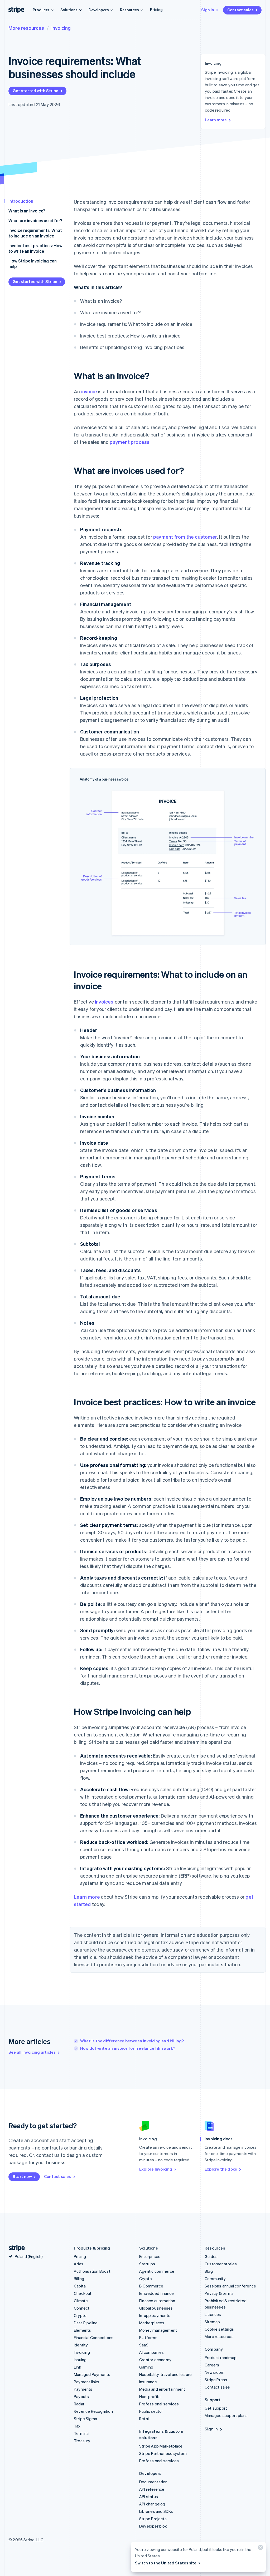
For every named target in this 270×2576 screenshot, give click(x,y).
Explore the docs (221, 2169)
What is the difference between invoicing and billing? (132, 2041)
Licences (213, 2314)
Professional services (159, 2404)
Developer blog (153, 2526)
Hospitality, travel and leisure (165, 2374)
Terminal (82, 2433)
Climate (81, 2301)
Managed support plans (226, 2415)
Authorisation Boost (92, 2271)
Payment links (87, 2382)
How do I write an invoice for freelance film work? (128, 2048)
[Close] (260, 2548)
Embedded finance (156, 2293)
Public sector (151, 2411)
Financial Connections (94, 2337)
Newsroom (215, 2372)
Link (78, 2367)
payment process (130, 442)
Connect (82, 2308)
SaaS (144, 2345)
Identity (81, 2345)
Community (215, 2279)
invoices (104, 1002)
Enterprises (150, 2256)
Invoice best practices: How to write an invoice (35, 248)
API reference (152, 2489)
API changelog (152, 2504)
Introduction (21, 201)
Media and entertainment (162, 2389)
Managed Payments (92, 2374)
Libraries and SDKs (156, 2511)
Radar (79, 2404)
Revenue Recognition (93, 2411)
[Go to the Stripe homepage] (15, 2248)
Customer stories (221, 2264)
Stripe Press (216, 2380)
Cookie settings (219, 2329)
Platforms (148, 2337)
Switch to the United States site (166, 2563)
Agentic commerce (157, 2271)
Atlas (79, 2264)
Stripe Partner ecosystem (163, 2453)
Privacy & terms (219, 2293)
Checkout (83, 2293)
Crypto (80, 2315)
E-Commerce (151, 2286)
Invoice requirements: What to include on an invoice (35, 233)
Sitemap (212, 2322)
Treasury (82, 2441)
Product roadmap (221, 2357)
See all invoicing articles (32, 2052)
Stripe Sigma (85, 2419)
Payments (83, 2389)
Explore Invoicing (156, 2169)
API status (149, 2496)
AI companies (151, 2352)
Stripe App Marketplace (161, 2446)
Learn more (216, 120)
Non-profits (150, 2396)
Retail (144, 2419)
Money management (158, 2330)
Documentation (153, 2482)
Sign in (208, 10)
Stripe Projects (153, 2519)
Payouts (81, 2396)
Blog (209, 2271)
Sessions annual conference (230, 2286)
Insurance (148, 2382)
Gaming (146, 2367)
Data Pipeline (86, 2323)
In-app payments (155, 2315)
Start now (22, 2176)
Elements (83, 2330)
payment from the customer (185, 537)
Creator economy (155, 2360)
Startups (147, 2264)
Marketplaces (152, 2323)
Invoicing (61, 28)
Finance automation (157, 2301)
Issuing (80, 2360)
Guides (211, 2256)
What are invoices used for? (35, 220)
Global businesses (156, 2308)
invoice (89, 391)
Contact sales (240, 10)
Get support (216, 2408)
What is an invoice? (27, 211)
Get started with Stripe (36, 91)
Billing (79, 2279)
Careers (212, 2365)
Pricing (156, 9)
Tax (77, 2426)
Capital (80, 2286)
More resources (26, 28)
